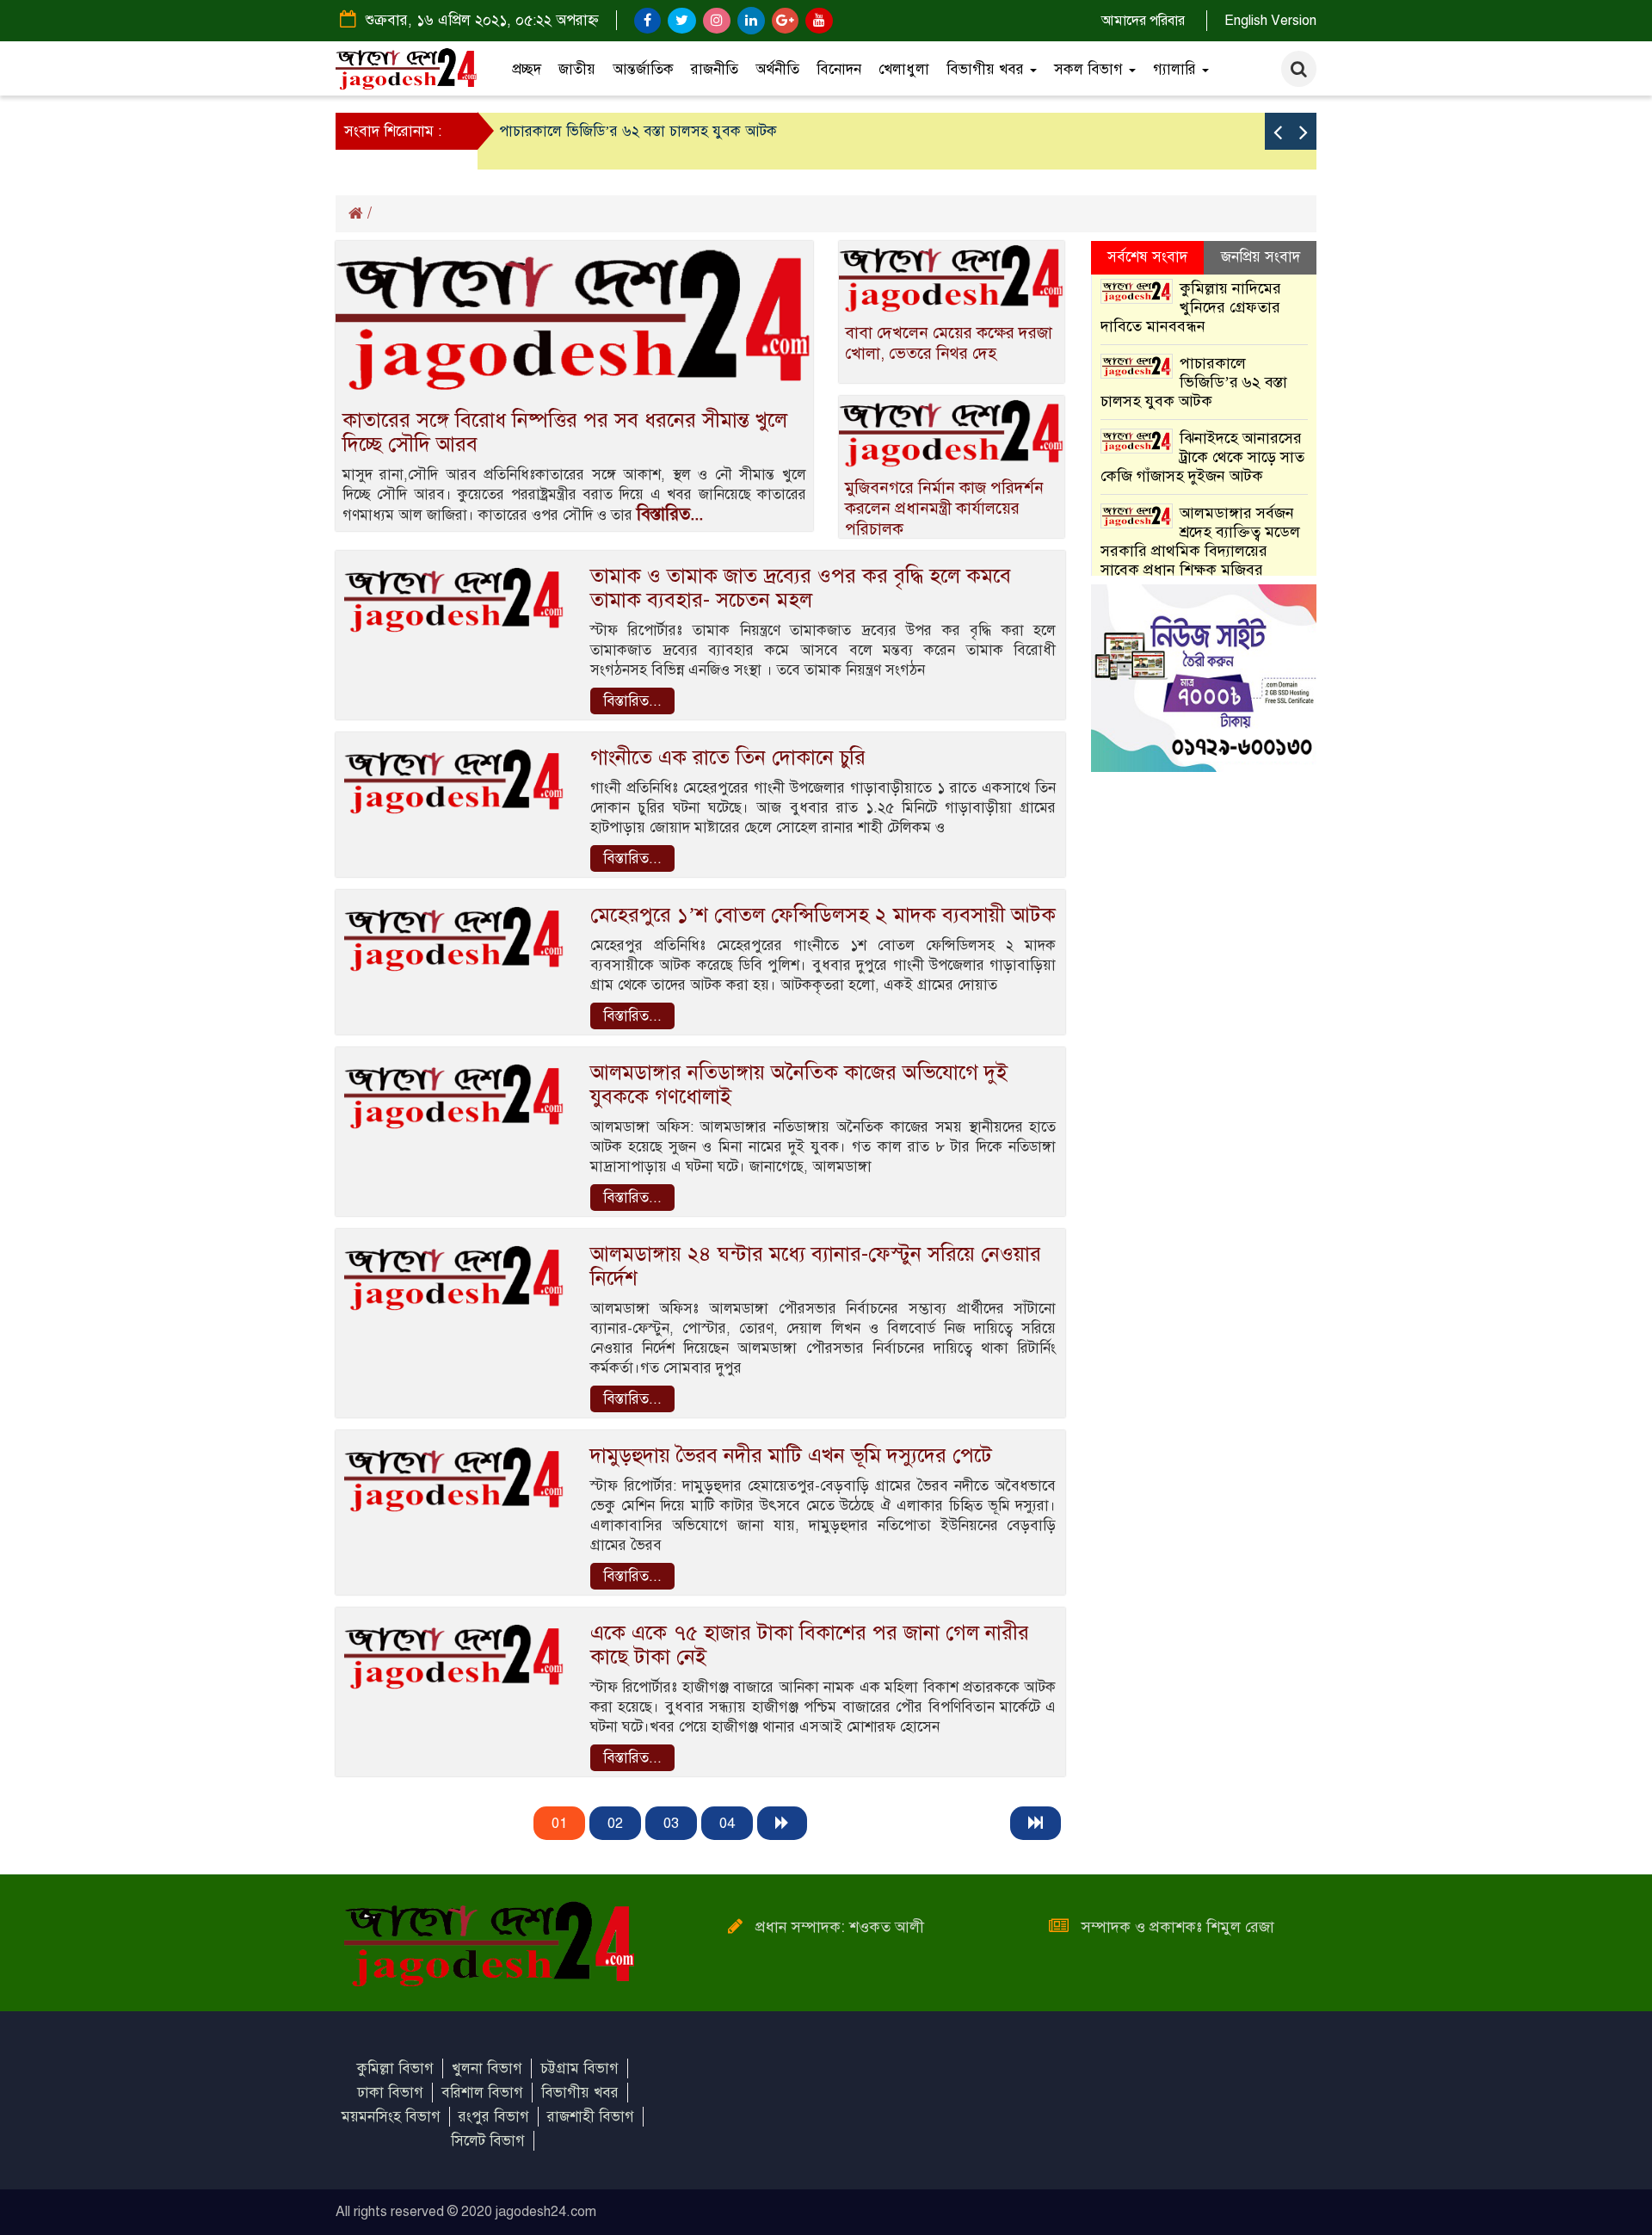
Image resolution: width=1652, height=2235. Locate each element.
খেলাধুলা (904, 69)
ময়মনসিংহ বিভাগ (391, 2117)
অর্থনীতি (777, 69)
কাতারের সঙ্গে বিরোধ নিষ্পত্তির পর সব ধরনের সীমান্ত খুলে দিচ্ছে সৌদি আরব (565, 432)
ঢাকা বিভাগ (390, 2093)
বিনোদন (839, 69)
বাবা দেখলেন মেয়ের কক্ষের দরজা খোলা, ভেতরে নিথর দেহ (949, 343)
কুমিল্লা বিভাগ (395, 2068)
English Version (1270, 21)
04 (727, 1823)
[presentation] (1278, 131)
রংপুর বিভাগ (494, 2117)
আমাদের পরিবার (1143, 21)
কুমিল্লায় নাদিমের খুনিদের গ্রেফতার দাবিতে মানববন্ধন (1191, 307)
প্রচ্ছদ (527, 69)
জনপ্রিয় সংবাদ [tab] (1261, 257)
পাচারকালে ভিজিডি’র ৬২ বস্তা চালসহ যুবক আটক (638, 131)
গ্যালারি (1177, 69)
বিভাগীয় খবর (987, 69)
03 (671, 1823)
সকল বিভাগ (1091, 69)
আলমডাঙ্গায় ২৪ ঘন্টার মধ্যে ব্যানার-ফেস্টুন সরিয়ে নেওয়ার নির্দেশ (816, 1266)
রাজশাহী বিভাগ (591, 2117)
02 (615, 1823)
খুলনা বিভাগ (487, 2068)
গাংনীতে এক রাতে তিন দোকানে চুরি (728, 757)
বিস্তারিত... (670, 514)
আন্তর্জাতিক (643, 69)
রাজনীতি (715, 69)
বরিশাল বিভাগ (482, 2093)
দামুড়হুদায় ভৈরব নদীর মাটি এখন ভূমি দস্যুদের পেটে (791, 1455)
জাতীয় (577, 69)
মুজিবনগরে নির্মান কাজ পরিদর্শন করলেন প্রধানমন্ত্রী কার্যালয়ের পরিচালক (944, 508)
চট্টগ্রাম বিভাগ (579, 2068)
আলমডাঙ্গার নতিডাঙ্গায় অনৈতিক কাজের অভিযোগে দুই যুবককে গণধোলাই (799, 1084)
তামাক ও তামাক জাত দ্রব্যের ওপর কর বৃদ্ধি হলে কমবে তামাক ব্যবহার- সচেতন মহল (801, 588)
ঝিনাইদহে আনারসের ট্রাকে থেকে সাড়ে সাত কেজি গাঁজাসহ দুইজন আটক (1203, 457)
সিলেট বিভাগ (488, 2141)
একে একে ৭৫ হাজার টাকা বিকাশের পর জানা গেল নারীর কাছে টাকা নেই (810, 1645)
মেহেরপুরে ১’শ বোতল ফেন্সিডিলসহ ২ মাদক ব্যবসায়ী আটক (823, 915)
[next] (782, 1823)
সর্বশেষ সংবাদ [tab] (1147, 257)
